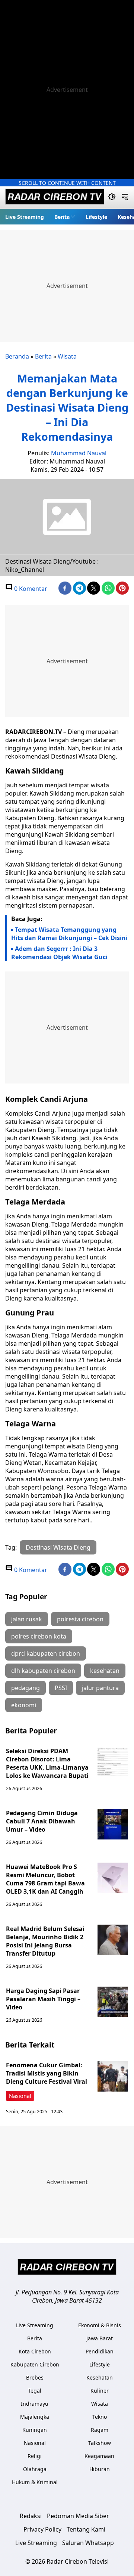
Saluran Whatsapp (88, 2543)
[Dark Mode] (112, 198)
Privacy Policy (42, 2529)
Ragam (100, 2430)
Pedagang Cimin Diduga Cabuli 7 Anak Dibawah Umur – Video (42, 1821)
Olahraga (35, 2469)
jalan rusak (27, 1619)
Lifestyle (96, 217)
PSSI (61, 1688)
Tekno (100, 2417)
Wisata (67, 356)
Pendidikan (100, 2351)
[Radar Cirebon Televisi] (55, 198)
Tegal (35, 2391)
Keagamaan (99, 2456)
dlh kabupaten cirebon (43, 1671)
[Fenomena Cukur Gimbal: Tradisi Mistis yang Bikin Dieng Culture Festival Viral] (113, 2076)
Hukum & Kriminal (35, 2482)
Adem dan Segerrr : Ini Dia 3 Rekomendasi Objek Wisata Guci (59, 953)
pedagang (25, 1688)
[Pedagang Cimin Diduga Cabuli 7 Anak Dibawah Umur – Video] (113, 1824)
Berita (62, 217)
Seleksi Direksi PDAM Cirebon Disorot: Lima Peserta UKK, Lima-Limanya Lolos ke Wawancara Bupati (47, 1763)
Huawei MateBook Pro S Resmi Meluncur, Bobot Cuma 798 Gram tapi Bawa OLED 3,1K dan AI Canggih (45, 1879)
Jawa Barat (100, 2338)
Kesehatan (100, 2377)
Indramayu (35, 2404)
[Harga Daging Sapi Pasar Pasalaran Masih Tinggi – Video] (113, 2002)
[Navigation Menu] (125, 198)
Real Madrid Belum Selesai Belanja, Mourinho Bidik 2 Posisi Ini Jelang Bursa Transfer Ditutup (45, 1941)
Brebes (35, 2377)
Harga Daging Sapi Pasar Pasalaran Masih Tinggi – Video (43, 1999)
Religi (35, 2456)
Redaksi (31, 2516)
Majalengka (35, 2417)
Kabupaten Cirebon (35, 2364)
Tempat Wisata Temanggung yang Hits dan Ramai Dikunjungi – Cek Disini (69, 934)
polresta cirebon (80, 1619)
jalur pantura (100, 1688)
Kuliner (100, 2391)
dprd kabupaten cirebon (46, 1653)
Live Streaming (25, 217)
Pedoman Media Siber (78, 2516)
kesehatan (105, 1671)
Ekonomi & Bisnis (100, 2325)
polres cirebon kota (39, 1636)
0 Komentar (30, 589)
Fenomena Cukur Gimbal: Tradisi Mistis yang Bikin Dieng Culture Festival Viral (47, 2073)
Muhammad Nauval (79, 453)
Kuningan (35, 2430)
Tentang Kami (86, 2529)
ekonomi (24, 1705)
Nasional (20, 2096)
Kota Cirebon (35, 2351)
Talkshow (100, 2443)
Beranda (17, 356)
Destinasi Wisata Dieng (58, 1547)
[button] (65, 217)
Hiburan (100, 2469)
